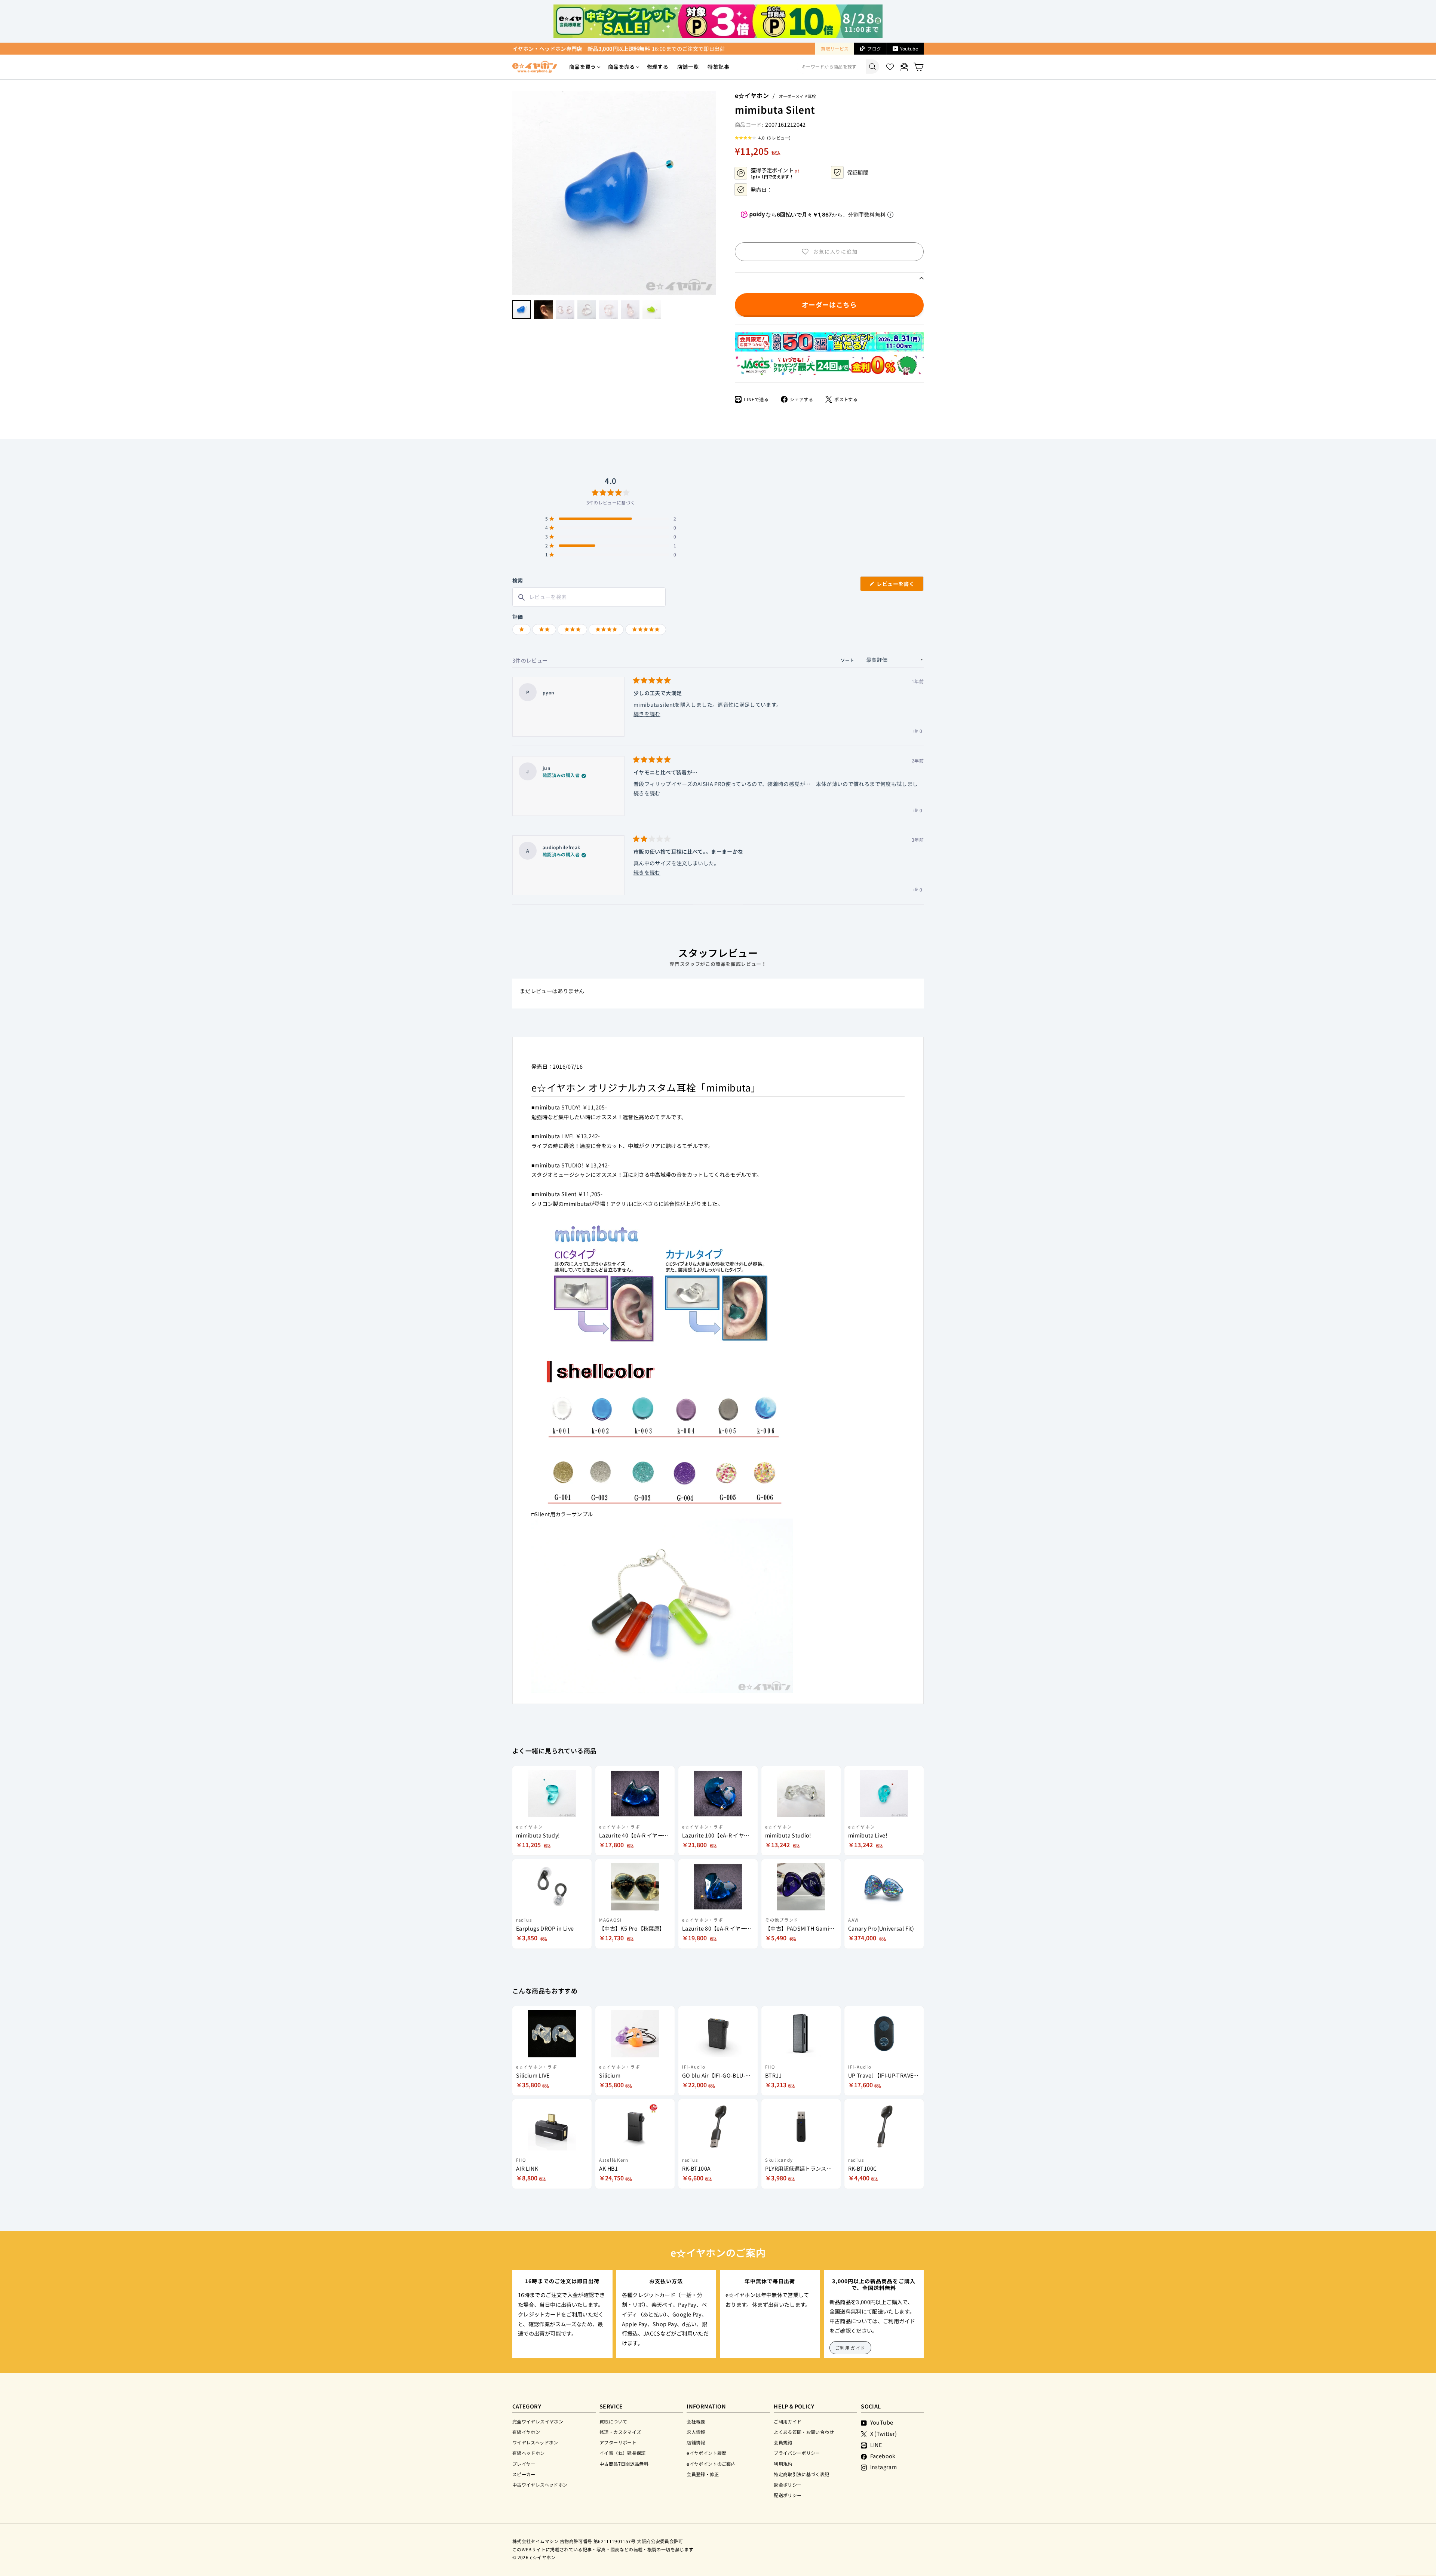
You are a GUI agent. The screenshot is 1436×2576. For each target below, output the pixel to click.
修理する (658, 67)
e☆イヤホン (752, 95)
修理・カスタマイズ (620, 2432)
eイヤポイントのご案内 (711, 2464)
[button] (763, 138)
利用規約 (783, 2464)
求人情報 (696, 2432)
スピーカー (524, 2474)
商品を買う (583, 67)
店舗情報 (696, 2442)
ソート (848, 660)
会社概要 (696, 2421)
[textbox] (589, 597)
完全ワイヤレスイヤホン (538, 2421)
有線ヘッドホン (529, 2453)
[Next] (712, 193)
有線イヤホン (526, 2432)
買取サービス (835, 48)
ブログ (874, 48)
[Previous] (516, 193)
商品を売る (622, 67)
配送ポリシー (788, 2495)
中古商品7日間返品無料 (624, 2464)
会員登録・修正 (703, 2474)
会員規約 (783, 2442)
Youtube (909, 48)
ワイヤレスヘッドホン (535, 2442)
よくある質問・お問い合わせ (804, 2432)
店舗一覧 (688, 67)
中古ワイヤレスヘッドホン (540, 2485)
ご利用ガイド (851, 2348)
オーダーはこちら (829, 305)
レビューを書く (898, 585)
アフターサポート (618, 2442)
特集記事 (718, 67)
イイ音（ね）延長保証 (623, 2453)
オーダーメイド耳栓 (797, 96)
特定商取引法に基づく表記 (801, 2474)
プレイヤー (524, 2464)
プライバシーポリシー (797, 2453)
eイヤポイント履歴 (706, 2453)
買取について (613, 2421)
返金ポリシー (788, 2485)
